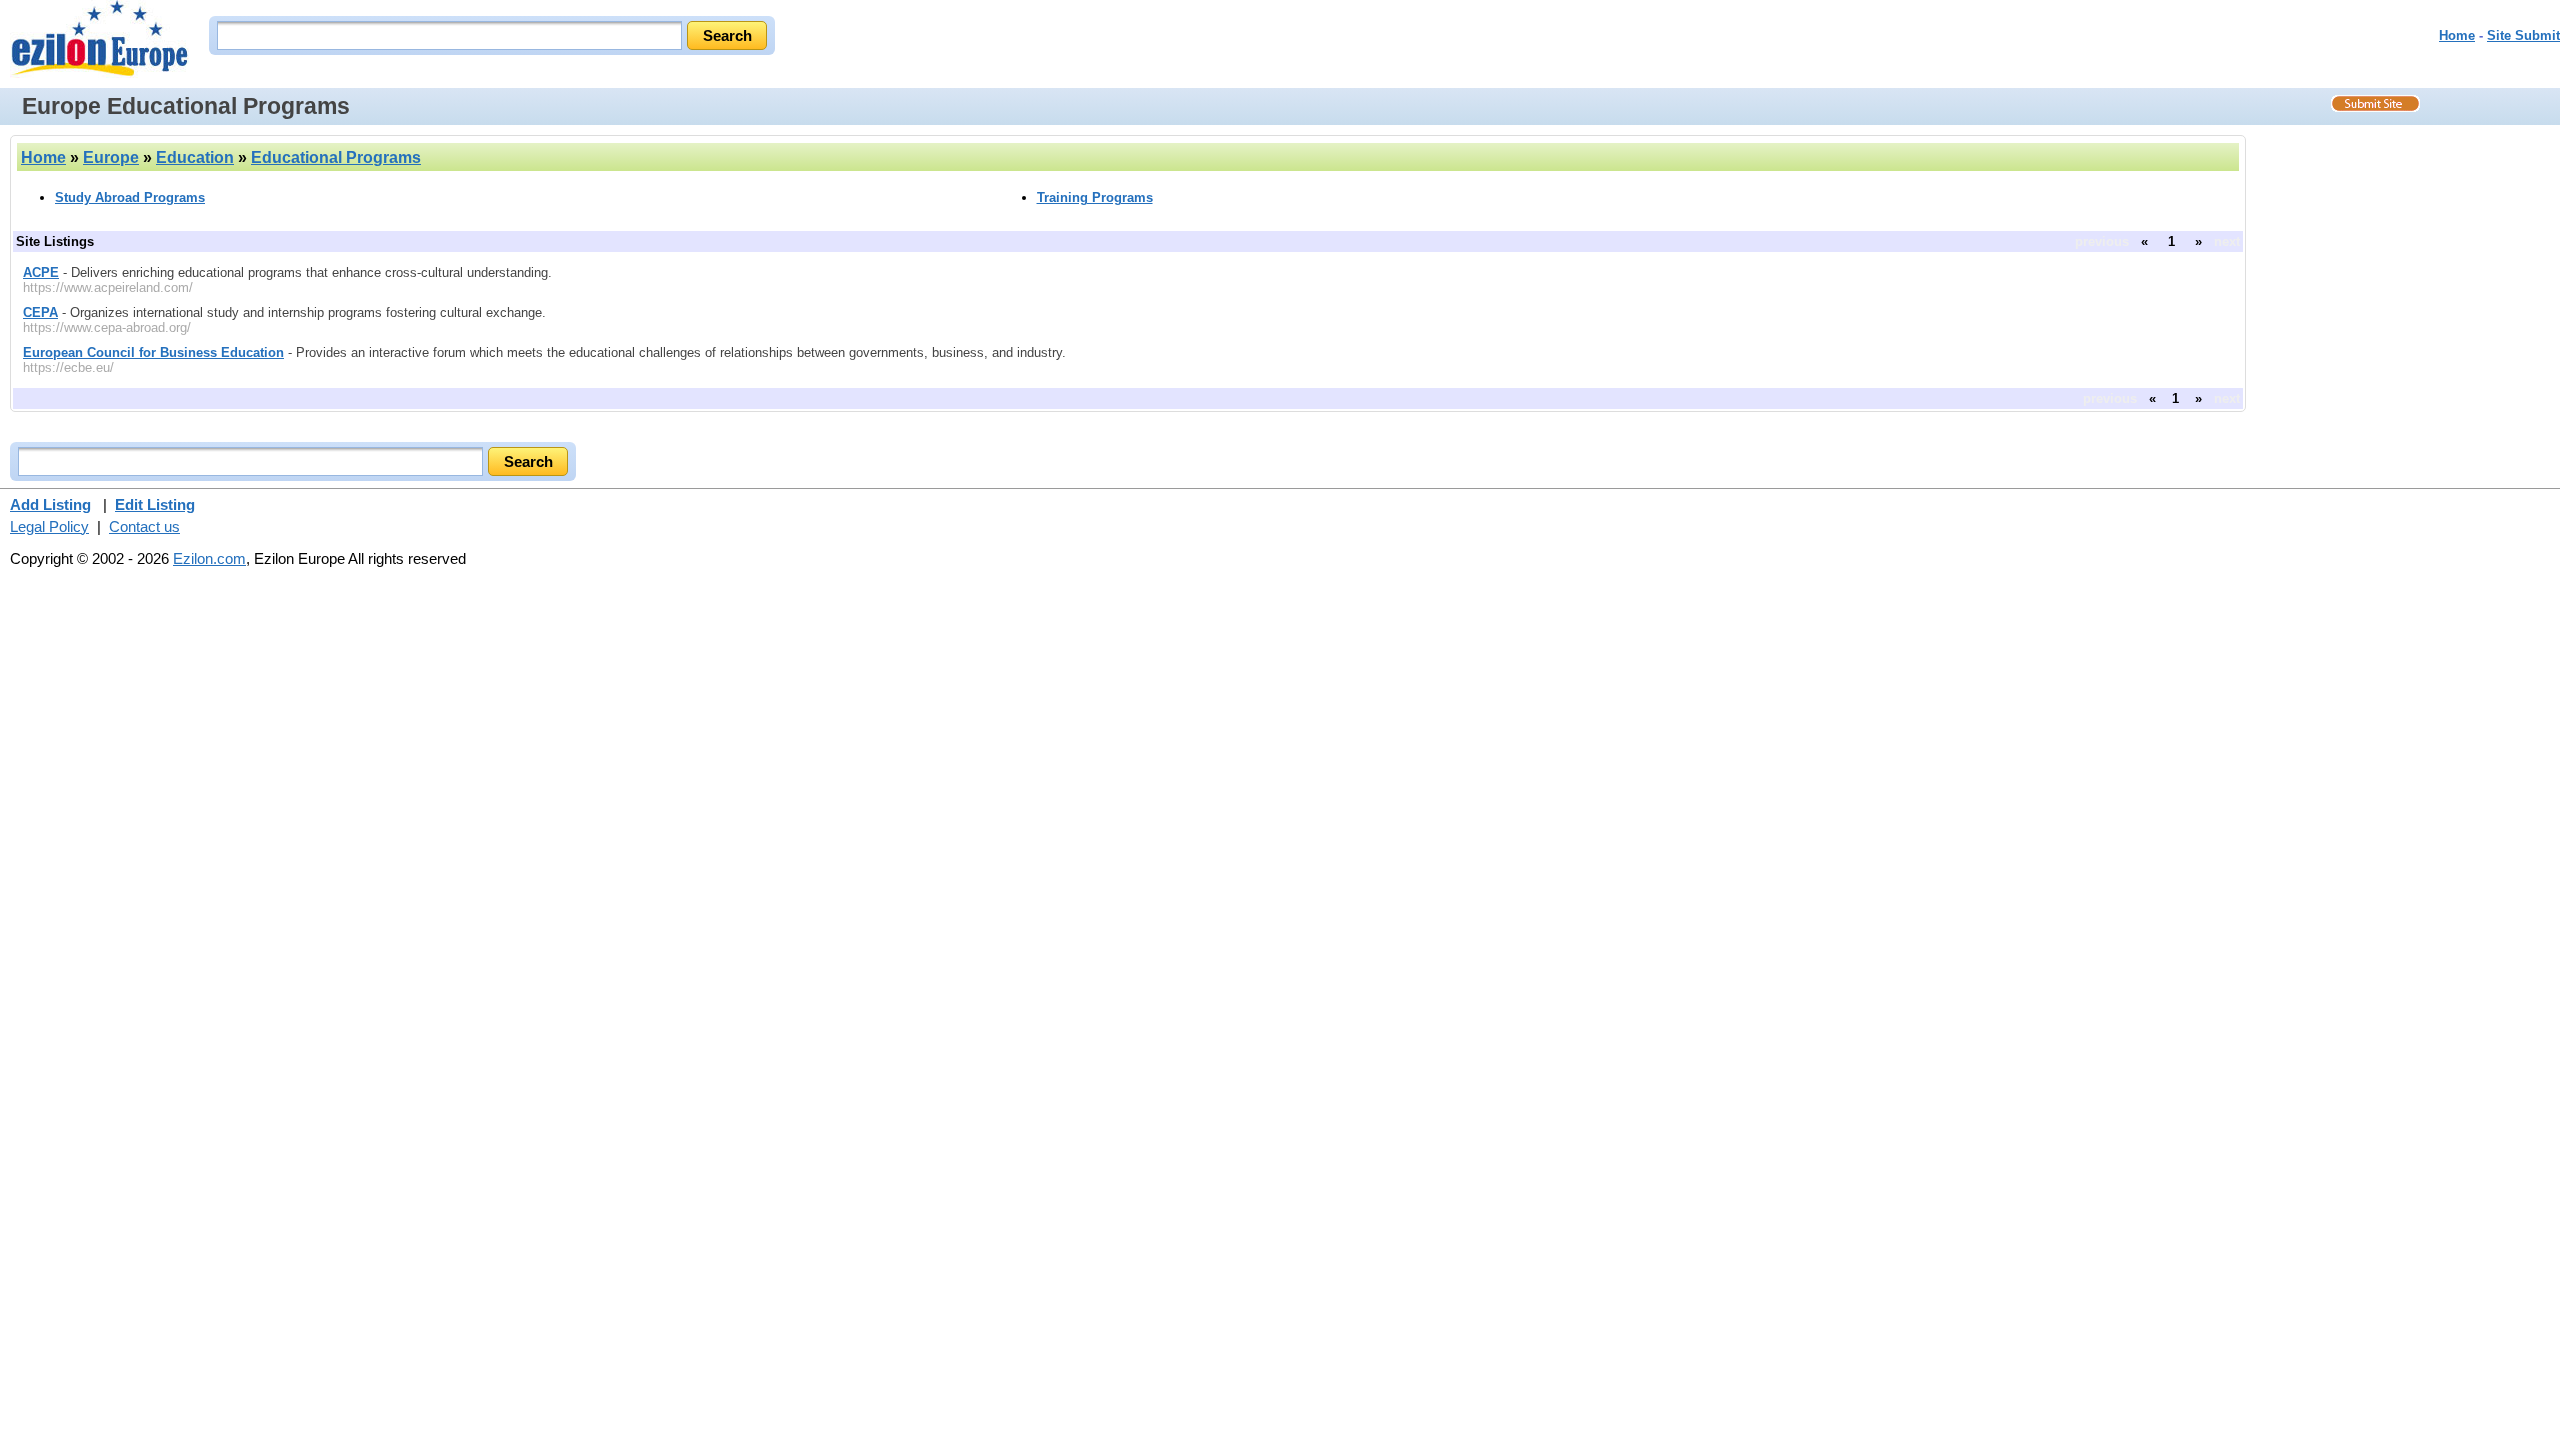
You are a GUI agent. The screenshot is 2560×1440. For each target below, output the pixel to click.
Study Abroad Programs (130, 197)
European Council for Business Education (153, 352)
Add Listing (50, 504)
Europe (111, 157)
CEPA (40, 312)
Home (2457, 35)
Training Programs (1095, 197)
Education (195, 157)
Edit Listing (155, 504)
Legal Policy (49, 526)
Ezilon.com (209, 558)
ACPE (41, 272)
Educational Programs (336, 157)
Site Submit (2523, 35)
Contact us (144, 526)
